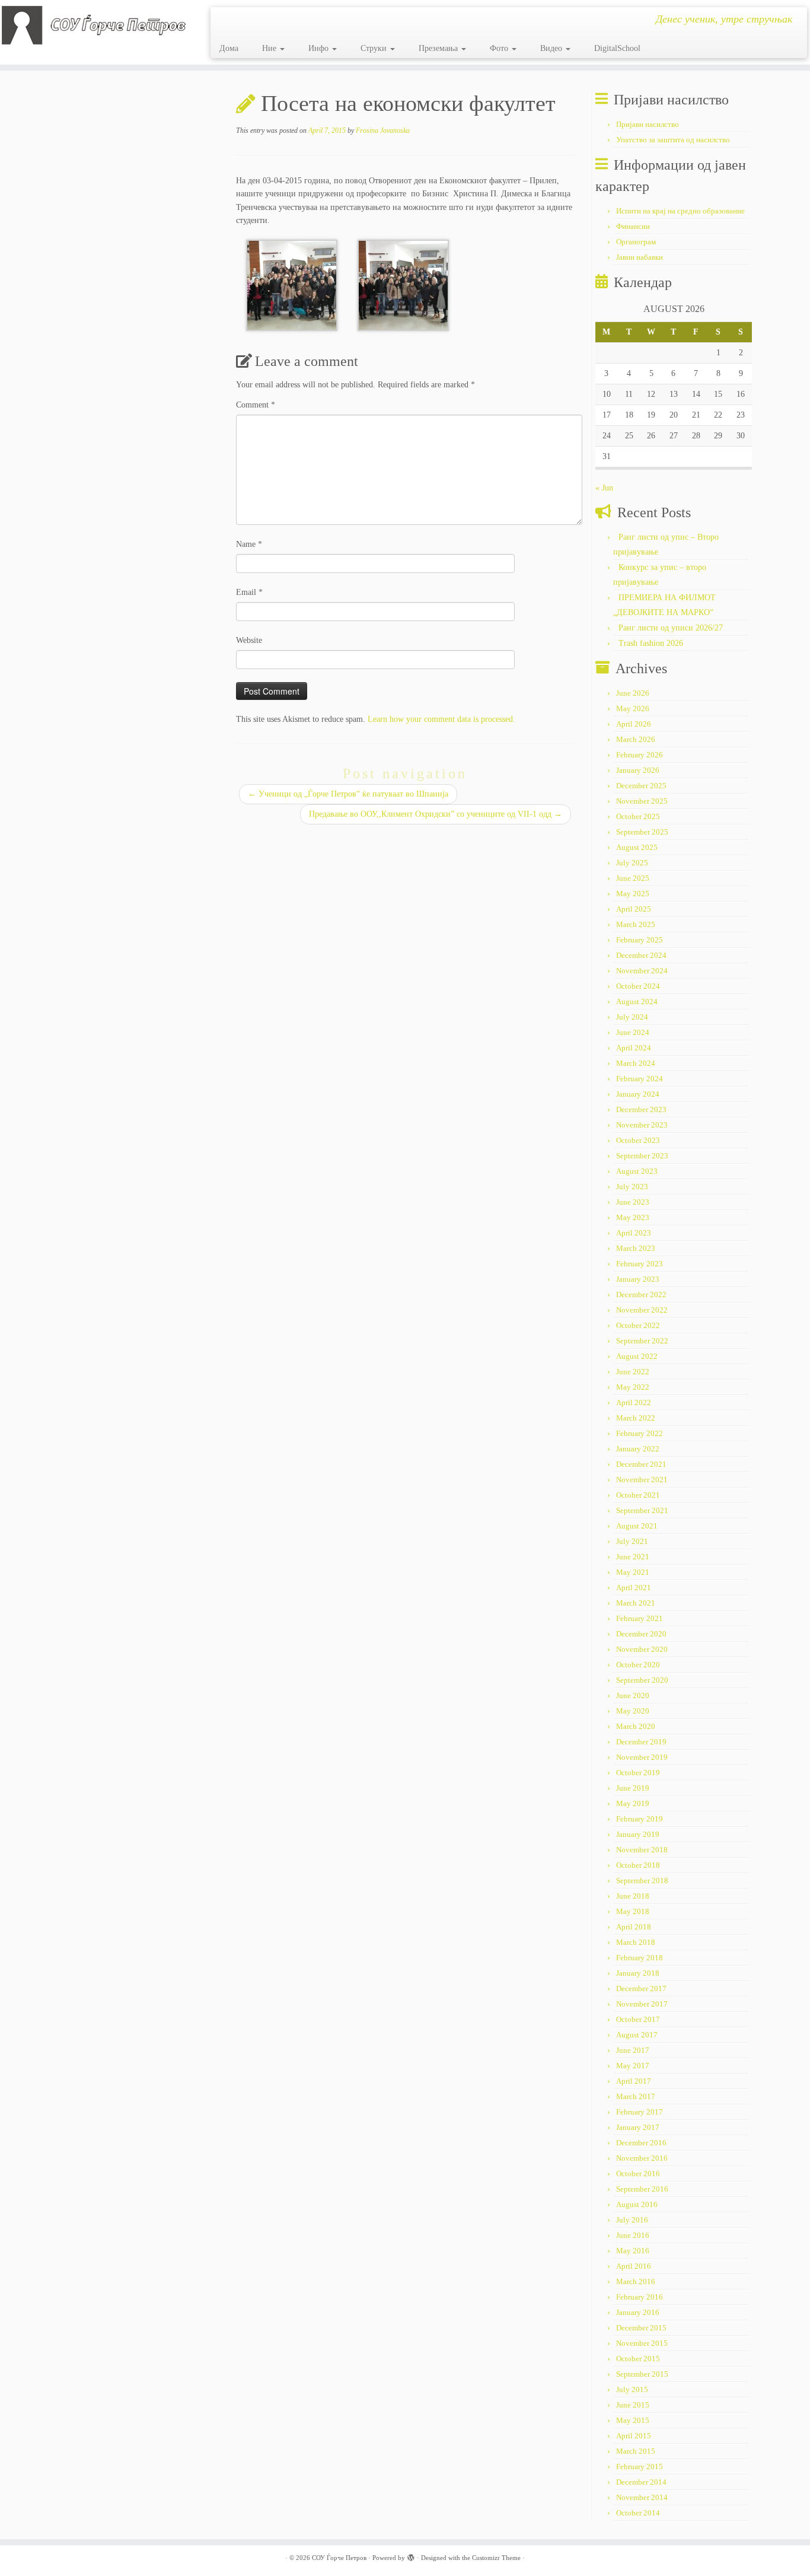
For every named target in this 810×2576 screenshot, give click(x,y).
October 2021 (638, 1495)
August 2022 (637, 1356)
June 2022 (633, 1372)
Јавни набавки (640, 257)
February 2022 (640, 1433)
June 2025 (633, 878)
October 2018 (638, 1865)
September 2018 (642, 1881)
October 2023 (638, 1140)
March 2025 (636, 924)
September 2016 (642, 2189)
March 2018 (636, 1942)
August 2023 (637, 1171)
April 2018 (634, 1927)
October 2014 (638, 2513)
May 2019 (633, 1803)
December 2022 (641, 1295)
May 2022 (633, 1387)
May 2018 (633, 1911)
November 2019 (642, 1757)
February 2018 (640, 1958)
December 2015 (641, 2328)
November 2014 (642, 2497)
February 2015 (640, 2467)
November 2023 (642, 1125)
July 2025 (632, 863)
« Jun (604, 488)
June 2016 (633, 2235)
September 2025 (642, 832)
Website (249, 640)
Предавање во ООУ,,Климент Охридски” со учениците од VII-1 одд (436, 814)
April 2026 (634, 724)
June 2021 (633, 1557)
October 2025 (638, 816)
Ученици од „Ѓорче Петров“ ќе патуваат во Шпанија (348, 794)
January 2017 (638, 2127)
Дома (229, 48)
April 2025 (634, 909)
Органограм (636, 242)
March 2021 (636, 1603)
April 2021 (634, 1588)
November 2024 (642, 971)
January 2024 (638, 1094)
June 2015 (633, 2405)
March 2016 (636, 2282)
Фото (500, 48)
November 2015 (642, 2343)
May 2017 (633, 2066)
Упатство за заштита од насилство (673, 140)
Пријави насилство (648, 124)
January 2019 (638, 1834)
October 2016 (638, 2174)
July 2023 (632, 1187)
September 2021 (642, 1510)
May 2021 (633, 1572)
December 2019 (641, 1742)
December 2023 (641, 1109)
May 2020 (633, 1711)
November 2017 (642, 2004)
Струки (375, 48)
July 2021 (632, 1541)
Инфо (320, 48)
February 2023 (640, 1264)
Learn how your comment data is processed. (441, 719)
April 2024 (634, 1048)
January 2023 (638, 1279)
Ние (270, 48)
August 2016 (637, 2204)
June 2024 (633, 1032)
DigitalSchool (617, 48)
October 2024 (638, 986)
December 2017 (641, 1988)
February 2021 (640, 1618)
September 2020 (642, 1680)
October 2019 (638, 1773)
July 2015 (632, 2389)
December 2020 (641, 1634)
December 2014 (641, 2482)
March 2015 (636, 2451)
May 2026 (633, 709)
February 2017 (640, 2112)
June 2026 (633, 693)
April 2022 (634, 1402)
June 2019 (633, 1788)
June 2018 (633, 1896)
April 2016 (634, 2266)
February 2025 (640, 940)
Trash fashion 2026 (651, 643)
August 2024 (637, 1002)
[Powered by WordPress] (411, 2556)
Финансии (633, 226)
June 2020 (633, 1695)
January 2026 (638, 770)
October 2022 (638, 1325)
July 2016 (632, 2220)
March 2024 (636, 1063)
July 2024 (632, 1017)
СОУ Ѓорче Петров (339, 2558)
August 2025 (637, 847)
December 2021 (641, 1464)
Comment (256, 405)
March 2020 (636, 1726)
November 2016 (642, 2158)
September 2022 (642, 1341)
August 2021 (637, 1526)
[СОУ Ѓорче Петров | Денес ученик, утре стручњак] (93, 25)
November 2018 (642, 1850)
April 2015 (634, 2436)
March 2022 (636, 1418)
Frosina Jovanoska (383, 130)
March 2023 (636, 1248)
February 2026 (640, 755)
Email (249, 592)
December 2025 (641, 786)
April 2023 (634, 1233)
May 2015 (633, 2420)
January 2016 (638, 2312)
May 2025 (633, 894)
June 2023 (633, 1202)
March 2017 (636, 2096)
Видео (552, 48)
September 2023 (642, 1156)
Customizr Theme (496, 2558)
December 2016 (641, 2143)
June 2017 (633, 2050)
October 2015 (638, 2359)
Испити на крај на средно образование (680, 211)
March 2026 (636, 739)
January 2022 (638, 1449)
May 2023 (633, 1217)
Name (249, 544)
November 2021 (642, 1480)
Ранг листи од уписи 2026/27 (671, 628)
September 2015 (642, 2374)
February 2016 (640, 2297)
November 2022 (642, 1310)
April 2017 (634, 2081)
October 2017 (638, 2019)
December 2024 (641, 955)
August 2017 (637, 2035)
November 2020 (642, 1649)
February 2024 (640, 1079)
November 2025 (642, 801)
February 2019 (640, 1819)
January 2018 (638, 1973)
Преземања (439, 48)
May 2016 (633, 2251)
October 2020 (638, 1665)
